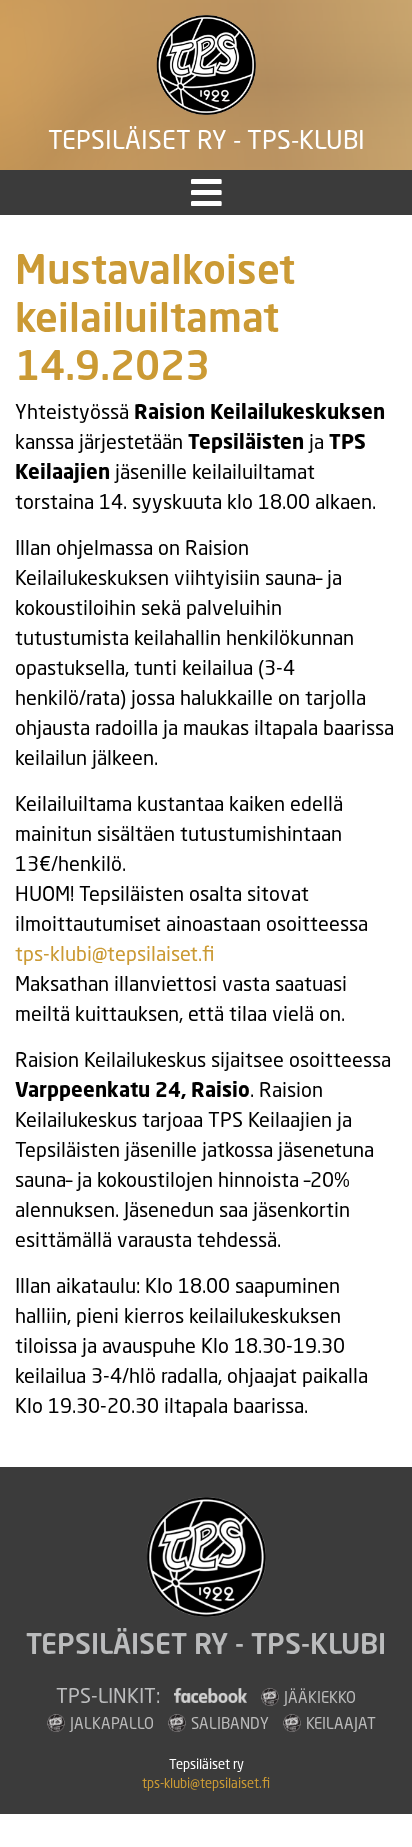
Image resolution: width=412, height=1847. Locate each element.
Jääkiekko (320, 1697)
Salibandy (230, 1723)
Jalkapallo (112, 1723)
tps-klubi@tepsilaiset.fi (115, 953)
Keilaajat (341, 1723)
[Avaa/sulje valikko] (206, 192)
